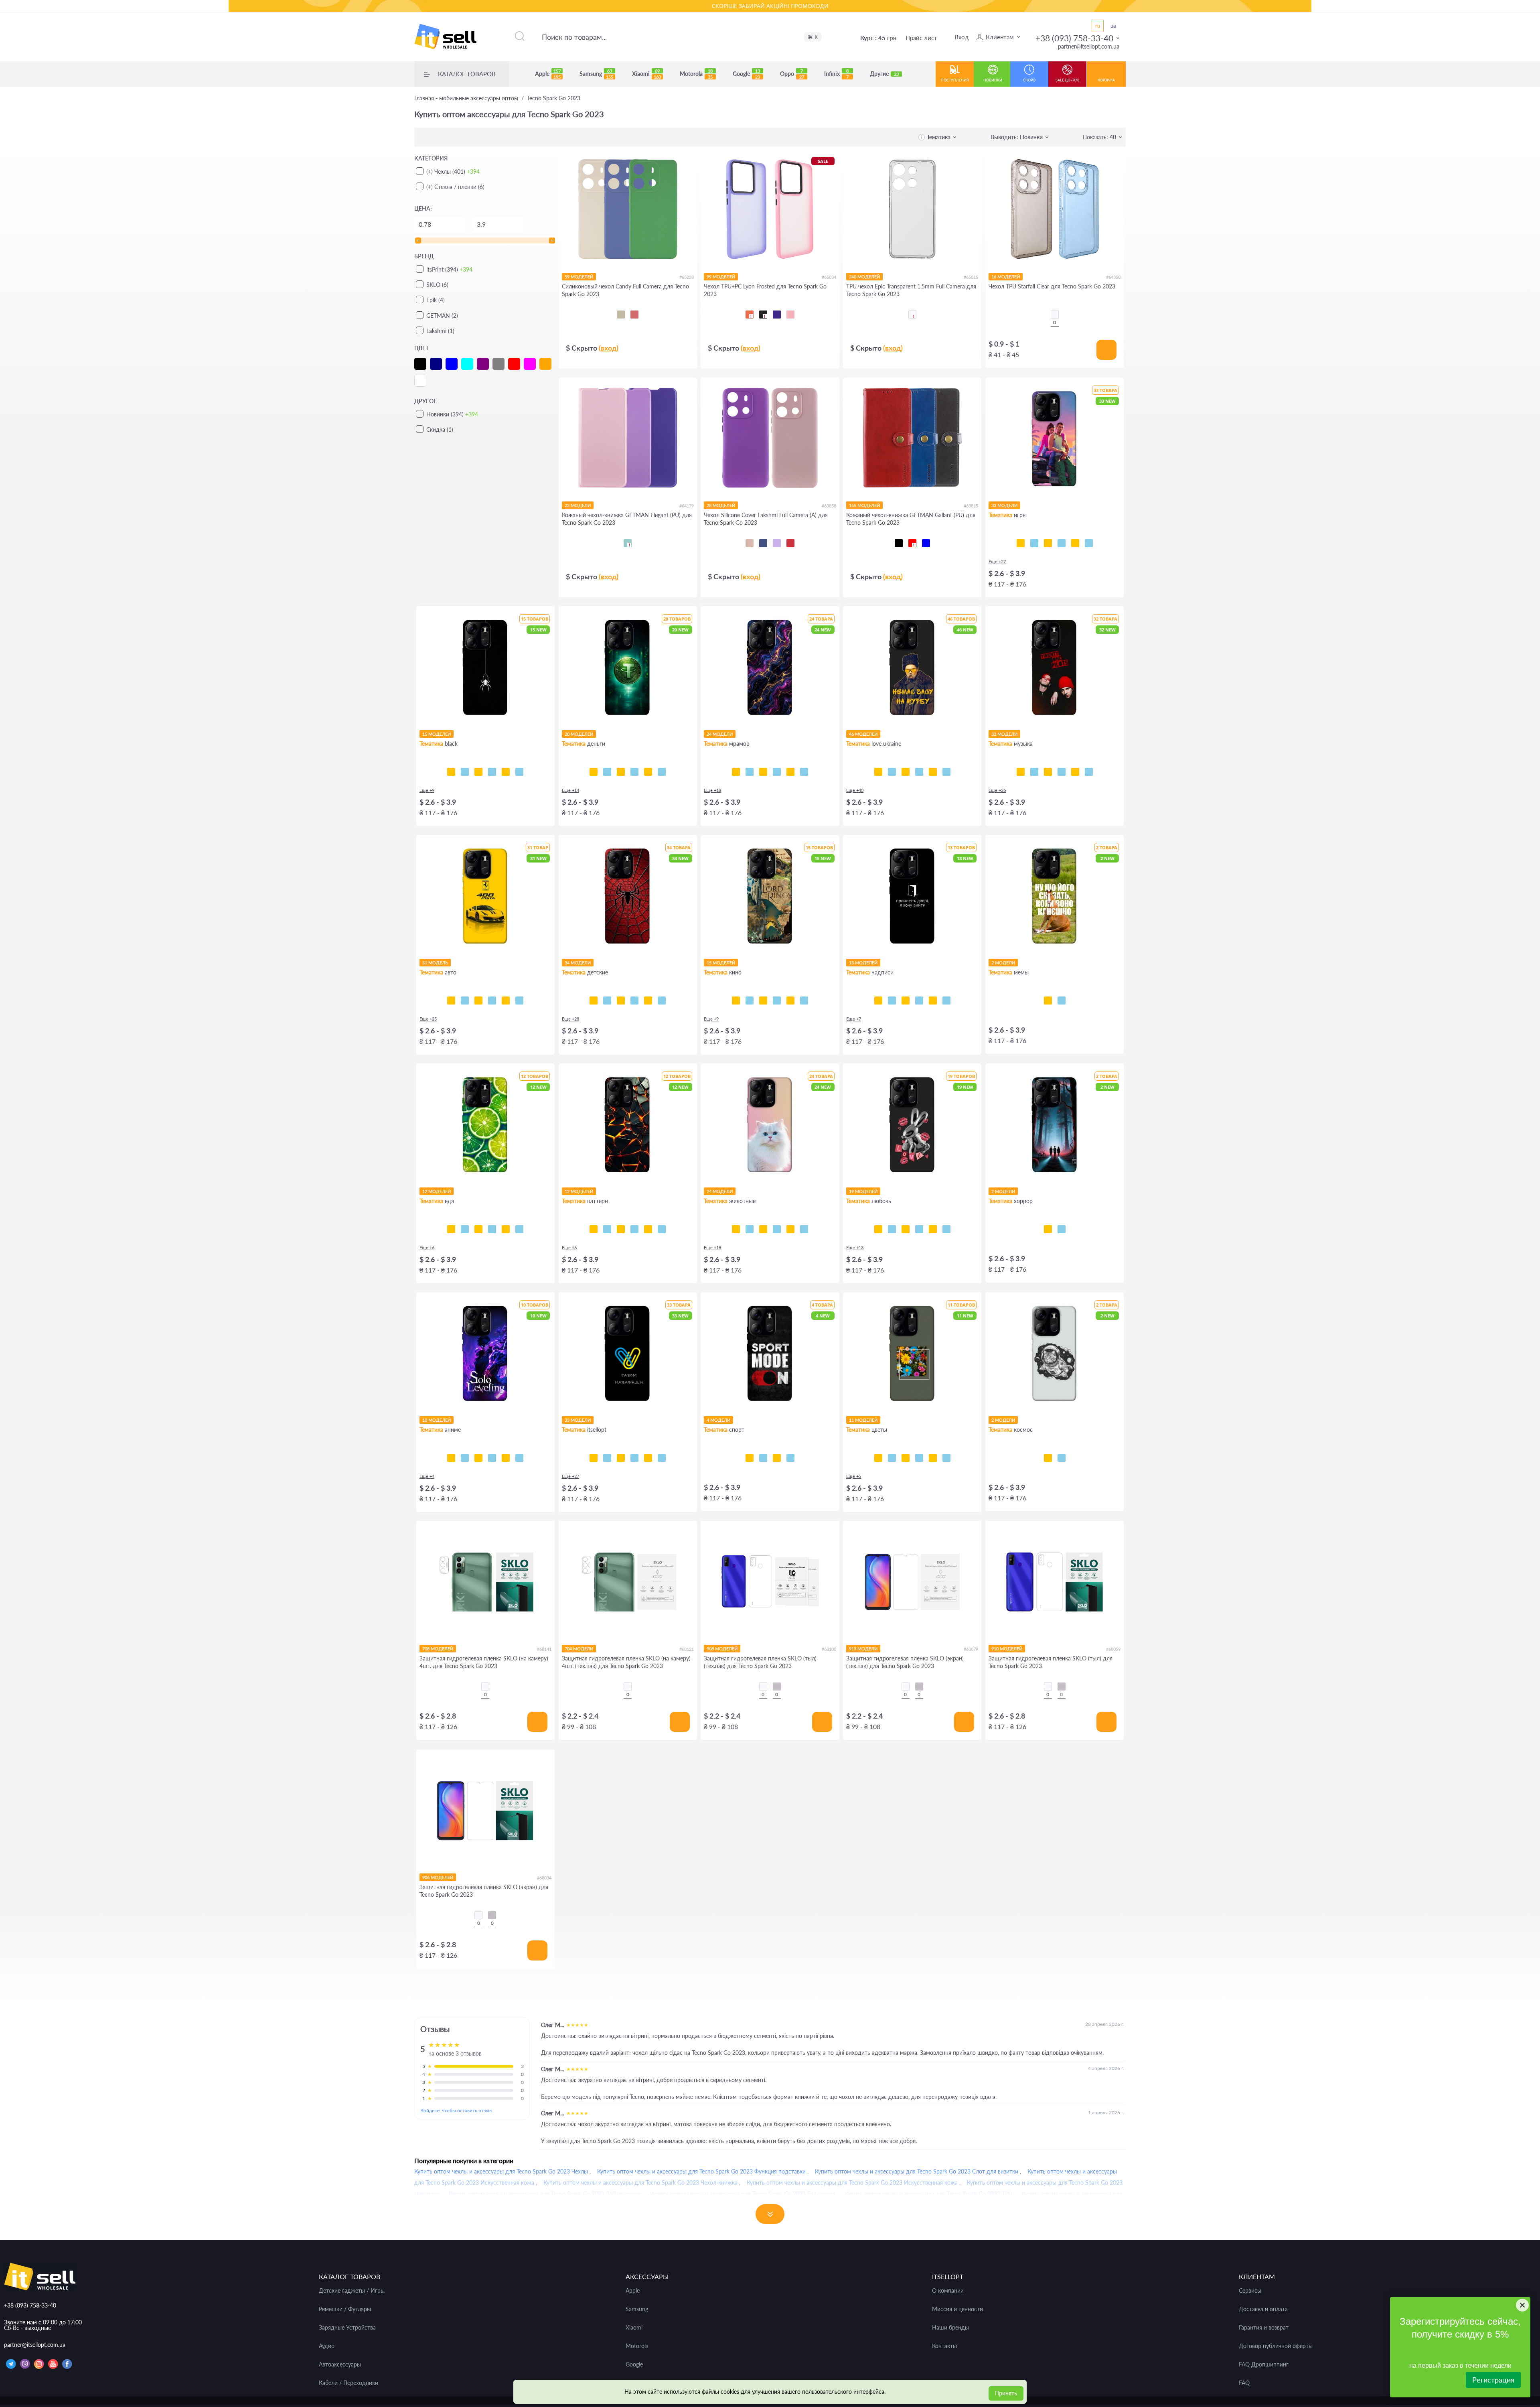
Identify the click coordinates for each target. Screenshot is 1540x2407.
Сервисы (1250, 2291)
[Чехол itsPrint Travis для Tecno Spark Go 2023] (1034, 772)
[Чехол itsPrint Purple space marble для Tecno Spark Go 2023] (736, 772)
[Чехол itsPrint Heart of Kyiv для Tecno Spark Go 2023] (933, 772)
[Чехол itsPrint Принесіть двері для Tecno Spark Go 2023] (878, 1001)
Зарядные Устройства (347, 2328)
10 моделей (437, 1420)
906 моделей (438, 1877)
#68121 (687, 1649)
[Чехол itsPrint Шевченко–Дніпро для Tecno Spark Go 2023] (892, 772)
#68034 (544, 1878)
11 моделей (863, 1420)
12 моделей (437, 1191)
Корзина (1106, 80)
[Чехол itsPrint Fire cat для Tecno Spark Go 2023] (804, 1229)
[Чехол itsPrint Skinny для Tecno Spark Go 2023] (906, 1001)
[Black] (763, 315)
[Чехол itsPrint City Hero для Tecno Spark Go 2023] (607, 1001)
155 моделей (864, 505)
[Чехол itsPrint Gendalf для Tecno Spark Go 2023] (763, 1001)
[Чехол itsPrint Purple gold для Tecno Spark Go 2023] (750, 772)
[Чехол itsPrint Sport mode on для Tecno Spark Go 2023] (750, 1458)
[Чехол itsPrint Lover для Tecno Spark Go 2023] (1075, 772)
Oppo (792, 74)
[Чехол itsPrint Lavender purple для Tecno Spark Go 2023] (933, 1458)
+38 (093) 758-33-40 (1074, 38)
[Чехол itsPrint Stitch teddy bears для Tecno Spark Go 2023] (662, 1001)
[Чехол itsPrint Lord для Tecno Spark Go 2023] (736, 1001)
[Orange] (750, 315)
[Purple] (777, 315)
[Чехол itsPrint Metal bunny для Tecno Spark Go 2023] (878, 1229)
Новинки (993, 80)
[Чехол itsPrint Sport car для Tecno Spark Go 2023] (492, 1001)
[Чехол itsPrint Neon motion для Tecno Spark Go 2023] (465, 1001)
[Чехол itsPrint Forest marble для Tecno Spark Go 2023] (804, 772)
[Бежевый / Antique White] (621, 315)
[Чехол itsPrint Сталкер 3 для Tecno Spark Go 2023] (621, 1458)
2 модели (1003, 963)
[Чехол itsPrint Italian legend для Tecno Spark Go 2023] (519, 1001)
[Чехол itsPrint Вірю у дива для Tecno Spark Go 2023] (946, 1001)
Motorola (696, 74)
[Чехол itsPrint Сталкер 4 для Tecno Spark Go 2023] (607, 1458)
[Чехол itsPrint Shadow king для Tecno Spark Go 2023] (451, 1458)
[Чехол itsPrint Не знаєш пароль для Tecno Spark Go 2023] (933, 1001)
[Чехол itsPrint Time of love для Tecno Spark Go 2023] (906, 1229)
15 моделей (437, 734)
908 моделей (722, 1649)
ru (1098, 26)
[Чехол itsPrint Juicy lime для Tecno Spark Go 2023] (451, 1229)
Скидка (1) (440, 429)
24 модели (720, 734)
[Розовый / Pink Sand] (750, 543)
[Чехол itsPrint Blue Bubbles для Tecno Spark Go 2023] (607, 1229)
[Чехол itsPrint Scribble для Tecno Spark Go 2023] (478, 772)
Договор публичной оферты (1276, 2346)
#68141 (544, 1649)
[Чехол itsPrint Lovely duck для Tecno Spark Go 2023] (946, 1229)
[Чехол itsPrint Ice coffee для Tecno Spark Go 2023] (478, 1229)
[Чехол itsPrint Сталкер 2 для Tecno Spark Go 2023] (634, 1458)
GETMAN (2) (442, 316)
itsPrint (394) (449, 269)
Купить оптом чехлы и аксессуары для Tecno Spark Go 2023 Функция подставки (701, 2171)
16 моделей (1006, 277)
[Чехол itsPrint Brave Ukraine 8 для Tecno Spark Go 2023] (594, 1458)
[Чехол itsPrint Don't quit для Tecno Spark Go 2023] (790, 1458)
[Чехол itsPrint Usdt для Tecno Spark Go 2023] (594, 772)
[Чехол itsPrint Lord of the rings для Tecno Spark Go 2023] (750, 1001)
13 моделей (863, 963)
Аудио (327, 2346)
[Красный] (912, 543)
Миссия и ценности (957, 2309)
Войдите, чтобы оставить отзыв (456, 2110)
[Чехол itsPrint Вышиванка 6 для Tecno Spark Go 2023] (662, 1458)
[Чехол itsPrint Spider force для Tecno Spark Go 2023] (594, 1001)
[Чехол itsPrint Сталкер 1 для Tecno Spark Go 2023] (648, 1458)
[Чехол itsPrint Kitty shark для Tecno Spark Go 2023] (750, 1229)
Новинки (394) (452, 414)
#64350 (1113, 277)
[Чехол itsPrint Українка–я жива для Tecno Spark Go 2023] (919, 772)
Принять (1006, 2393)
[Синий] (926, 543)
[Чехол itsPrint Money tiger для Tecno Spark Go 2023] (634, 772)
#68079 (971, 1649)
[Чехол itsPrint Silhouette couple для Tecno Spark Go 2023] (919, 1229)
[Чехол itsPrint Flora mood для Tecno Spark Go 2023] (878, 1458)
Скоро (1029, 80)
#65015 (971, 277)
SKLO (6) (437, 285)
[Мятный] (628, 543)
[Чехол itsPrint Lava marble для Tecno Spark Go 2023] (790, 772)
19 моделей (863, 1191)
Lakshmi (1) (440, 331)
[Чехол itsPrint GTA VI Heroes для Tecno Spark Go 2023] (1021, 543)
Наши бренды (950, 2328)
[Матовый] (777, 1687)
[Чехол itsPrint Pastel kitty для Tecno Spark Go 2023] (736, 1229)
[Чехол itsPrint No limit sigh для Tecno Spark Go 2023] (933, 1229)
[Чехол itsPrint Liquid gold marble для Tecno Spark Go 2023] (777, 772)
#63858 (829, 506)
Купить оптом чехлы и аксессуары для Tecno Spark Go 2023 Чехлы (501, 2171)
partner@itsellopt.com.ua (1089, 46)
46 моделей (863, 734)
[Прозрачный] (1055, 315)
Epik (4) (436, 300)
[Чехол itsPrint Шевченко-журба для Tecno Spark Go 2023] (878, 772)
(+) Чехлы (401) (453, 171)
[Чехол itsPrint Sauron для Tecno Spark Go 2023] (777, 1001)
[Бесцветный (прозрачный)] (912, 315)
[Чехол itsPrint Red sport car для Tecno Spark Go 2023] (506, 1001)
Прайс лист (921, 38)
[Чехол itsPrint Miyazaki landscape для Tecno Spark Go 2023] (519, 1458)
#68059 (1113, 1649)
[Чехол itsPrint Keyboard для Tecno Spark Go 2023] (506, 772)
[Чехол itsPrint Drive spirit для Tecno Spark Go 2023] (478, 1001)
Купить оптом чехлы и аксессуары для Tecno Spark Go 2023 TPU (928, 2194)
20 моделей (579, 734)
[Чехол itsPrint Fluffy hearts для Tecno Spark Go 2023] (892, 1229)
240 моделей (864, 277)
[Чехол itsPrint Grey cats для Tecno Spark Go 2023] (763, 1229)
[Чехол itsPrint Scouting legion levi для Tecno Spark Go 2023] (492, 1458)
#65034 (829, 277)
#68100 (829, 1649)
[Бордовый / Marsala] (790, 543)
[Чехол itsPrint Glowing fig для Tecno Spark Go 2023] (506, 1229)
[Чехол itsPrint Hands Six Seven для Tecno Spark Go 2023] (919, 1001)
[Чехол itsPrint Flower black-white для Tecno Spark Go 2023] (892, 1458)
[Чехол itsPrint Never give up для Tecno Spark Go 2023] (763, 1458)
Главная (466, 98)
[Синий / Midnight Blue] (763, 543)
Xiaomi (646, 74)
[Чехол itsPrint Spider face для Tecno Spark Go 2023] (621, 1001)
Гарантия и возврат (1264, 2328)
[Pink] (790, 315)
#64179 (687, 506)
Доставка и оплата (1263, 2309)
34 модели (578, 963)
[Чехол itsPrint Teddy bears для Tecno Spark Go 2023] (648, 1001)
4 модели (718, 1420)
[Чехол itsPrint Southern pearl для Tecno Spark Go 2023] (946, 772)
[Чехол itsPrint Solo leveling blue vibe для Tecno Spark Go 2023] (465, 1458)
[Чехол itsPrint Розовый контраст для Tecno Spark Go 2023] (906, 1458)
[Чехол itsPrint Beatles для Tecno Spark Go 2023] (1062, 772)
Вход (961, 37)
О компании (948, 2291)
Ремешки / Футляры (345, 2309)
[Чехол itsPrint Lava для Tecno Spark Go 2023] (594, 1229)
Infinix (836, 74)
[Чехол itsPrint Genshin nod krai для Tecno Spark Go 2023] (1062, 543)
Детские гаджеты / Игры (352, 2291)
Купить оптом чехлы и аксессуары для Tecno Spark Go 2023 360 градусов (545, 2194)
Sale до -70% (1067, 80)
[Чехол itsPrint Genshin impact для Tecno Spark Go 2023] (1075, 543)
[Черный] (899, 543)
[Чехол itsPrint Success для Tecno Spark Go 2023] (607, 772)
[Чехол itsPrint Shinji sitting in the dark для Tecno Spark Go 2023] (478, 1458)
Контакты (944, 2346)
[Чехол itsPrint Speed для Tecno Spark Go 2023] (465, 772)
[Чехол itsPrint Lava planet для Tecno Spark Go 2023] (1062, 1458)
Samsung (596, 74)
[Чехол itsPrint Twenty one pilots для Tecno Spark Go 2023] (1021, 772)
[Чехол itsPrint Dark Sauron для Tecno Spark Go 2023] (790, 1001)
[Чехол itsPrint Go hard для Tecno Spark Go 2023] (777, 1458)
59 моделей (579, 277)
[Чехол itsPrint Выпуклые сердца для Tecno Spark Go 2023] (662, 1229)
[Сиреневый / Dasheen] (777, 543)
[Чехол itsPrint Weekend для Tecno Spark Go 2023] (1048, 772)
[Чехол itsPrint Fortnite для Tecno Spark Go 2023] (1089, 543)
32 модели (1004, 734)
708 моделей (438, 1649)
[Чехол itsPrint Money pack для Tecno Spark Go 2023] (648, 772)
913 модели (863, 1649)
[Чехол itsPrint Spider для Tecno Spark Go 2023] (451, 772)
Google (746, 74)
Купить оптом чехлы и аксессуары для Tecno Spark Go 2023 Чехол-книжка (640, 2183)
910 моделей (1007, 1649)
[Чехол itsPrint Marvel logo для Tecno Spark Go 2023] (804, 1001)
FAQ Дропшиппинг (1264, 2364)
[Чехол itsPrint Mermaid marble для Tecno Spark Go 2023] (763, 772)
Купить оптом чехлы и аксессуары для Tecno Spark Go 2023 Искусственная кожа (852, 2183)
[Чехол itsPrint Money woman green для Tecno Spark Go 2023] (621, 772)
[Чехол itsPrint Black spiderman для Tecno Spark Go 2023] (634, 1001)
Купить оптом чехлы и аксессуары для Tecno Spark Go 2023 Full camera (743, 2194)
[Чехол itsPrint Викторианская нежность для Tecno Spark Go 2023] (634, 1229)
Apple (548, 74)
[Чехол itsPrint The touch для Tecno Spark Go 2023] (519, 772)
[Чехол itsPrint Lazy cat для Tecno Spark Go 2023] (492, 772)
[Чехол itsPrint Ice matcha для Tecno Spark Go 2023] (465, 1229)
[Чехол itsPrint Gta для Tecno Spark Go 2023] (1048, 543)
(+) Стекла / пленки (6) (455, 187)
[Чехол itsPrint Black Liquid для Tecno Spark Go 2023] (621, 1229)
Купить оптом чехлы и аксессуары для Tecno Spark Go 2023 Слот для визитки (917, 2171)
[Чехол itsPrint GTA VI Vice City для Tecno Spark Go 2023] (1034, 543)
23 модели (578, 505)
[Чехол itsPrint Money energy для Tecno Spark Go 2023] (662, 772)
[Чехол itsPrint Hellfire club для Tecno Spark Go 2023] (1062, 1229)
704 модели (579, 1649)
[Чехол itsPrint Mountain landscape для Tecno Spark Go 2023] (506, 1458)
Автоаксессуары (340, 2364)
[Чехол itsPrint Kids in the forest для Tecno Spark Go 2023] (1048, 1229)
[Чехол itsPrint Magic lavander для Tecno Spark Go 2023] (946, 1458)
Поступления (955, 80)
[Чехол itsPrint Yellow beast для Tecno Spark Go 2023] (451, 1001)
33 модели (1004, 505)
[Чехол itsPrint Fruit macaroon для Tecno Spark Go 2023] (519, 1229)
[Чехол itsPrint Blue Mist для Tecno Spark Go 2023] (648, 1229)
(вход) (609, 348)
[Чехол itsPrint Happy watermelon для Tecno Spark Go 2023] (492, 1229)
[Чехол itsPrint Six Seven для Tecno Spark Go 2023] (1062, 1001)
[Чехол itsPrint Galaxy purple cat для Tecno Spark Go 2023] (790, 1229)
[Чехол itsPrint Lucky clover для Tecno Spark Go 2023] (919, 1458)
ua (1113, 26)
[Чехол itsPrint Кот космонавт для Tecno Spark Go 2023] (1048, 1458)
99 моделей (721, 277)
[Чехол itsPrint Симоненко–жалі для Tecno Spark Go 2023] (906, 772)
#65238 (687, 277)
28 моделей (721, 505)
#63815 (971, 506)
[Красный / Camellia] (634, 315)
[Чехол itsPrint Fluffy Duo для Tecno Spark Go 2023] (777, 1229)
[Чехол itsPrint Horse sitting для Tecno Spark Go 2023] (1048, 1001)
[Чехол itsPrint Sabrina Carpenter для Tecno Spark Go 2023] (1089, 772)
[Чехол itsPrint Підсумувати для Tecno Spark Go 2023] (892, 1001)
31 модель (435, 963)
